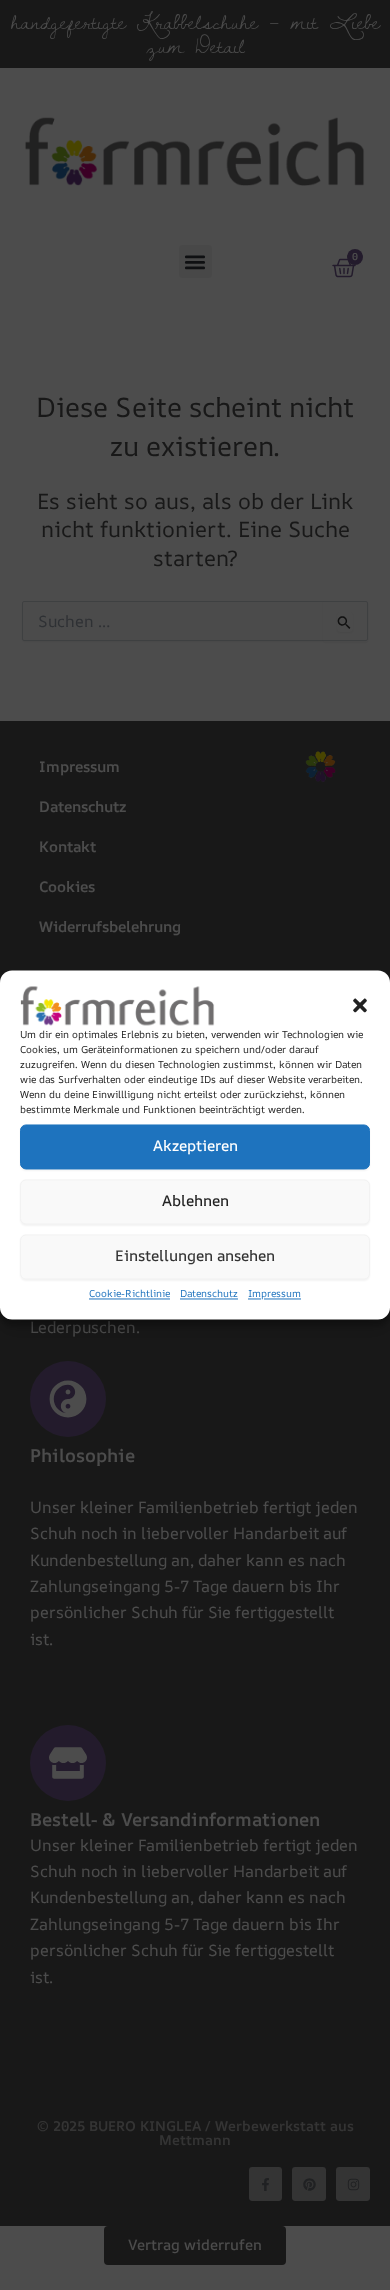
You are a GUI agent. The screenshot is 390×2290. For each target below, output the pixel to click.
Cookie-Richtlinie (129, 1293)
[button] (360, 1005)
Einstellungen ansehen (195, 1256)
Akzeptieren (195, 1146)
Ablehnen (195, 1201)
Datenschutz (209, 1293)
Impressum (274, 1293)
